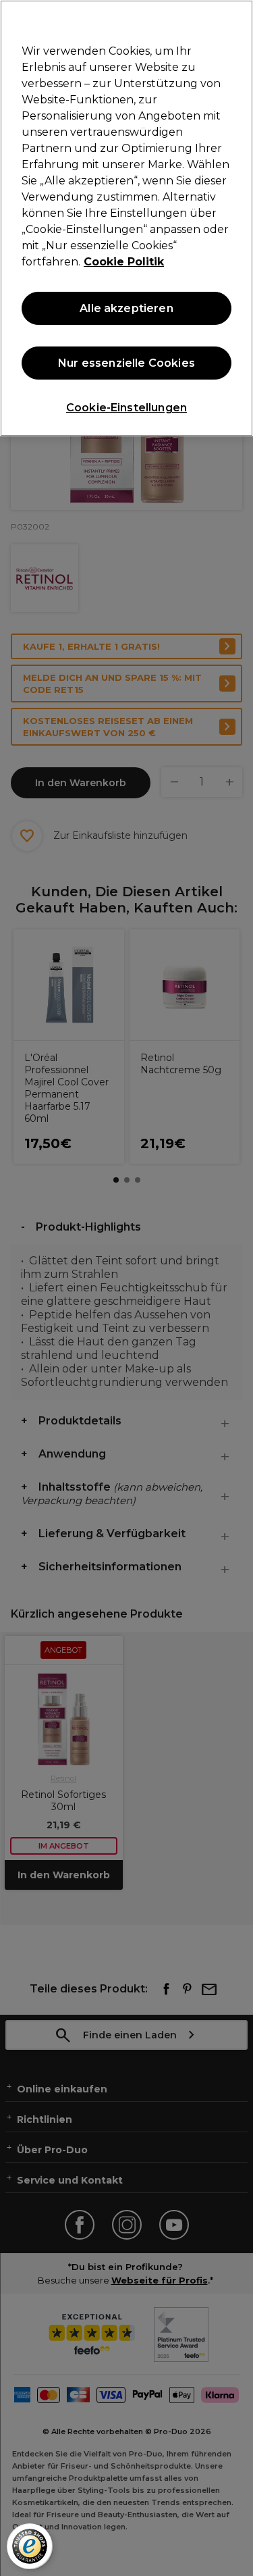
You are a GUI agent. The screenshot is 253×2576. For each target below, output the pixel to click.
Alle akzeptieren (126, 308)
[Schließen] (237, 19)
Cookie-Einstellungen (126, 408)
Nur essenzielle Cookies (126, 363)
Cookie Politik (124, 262)
